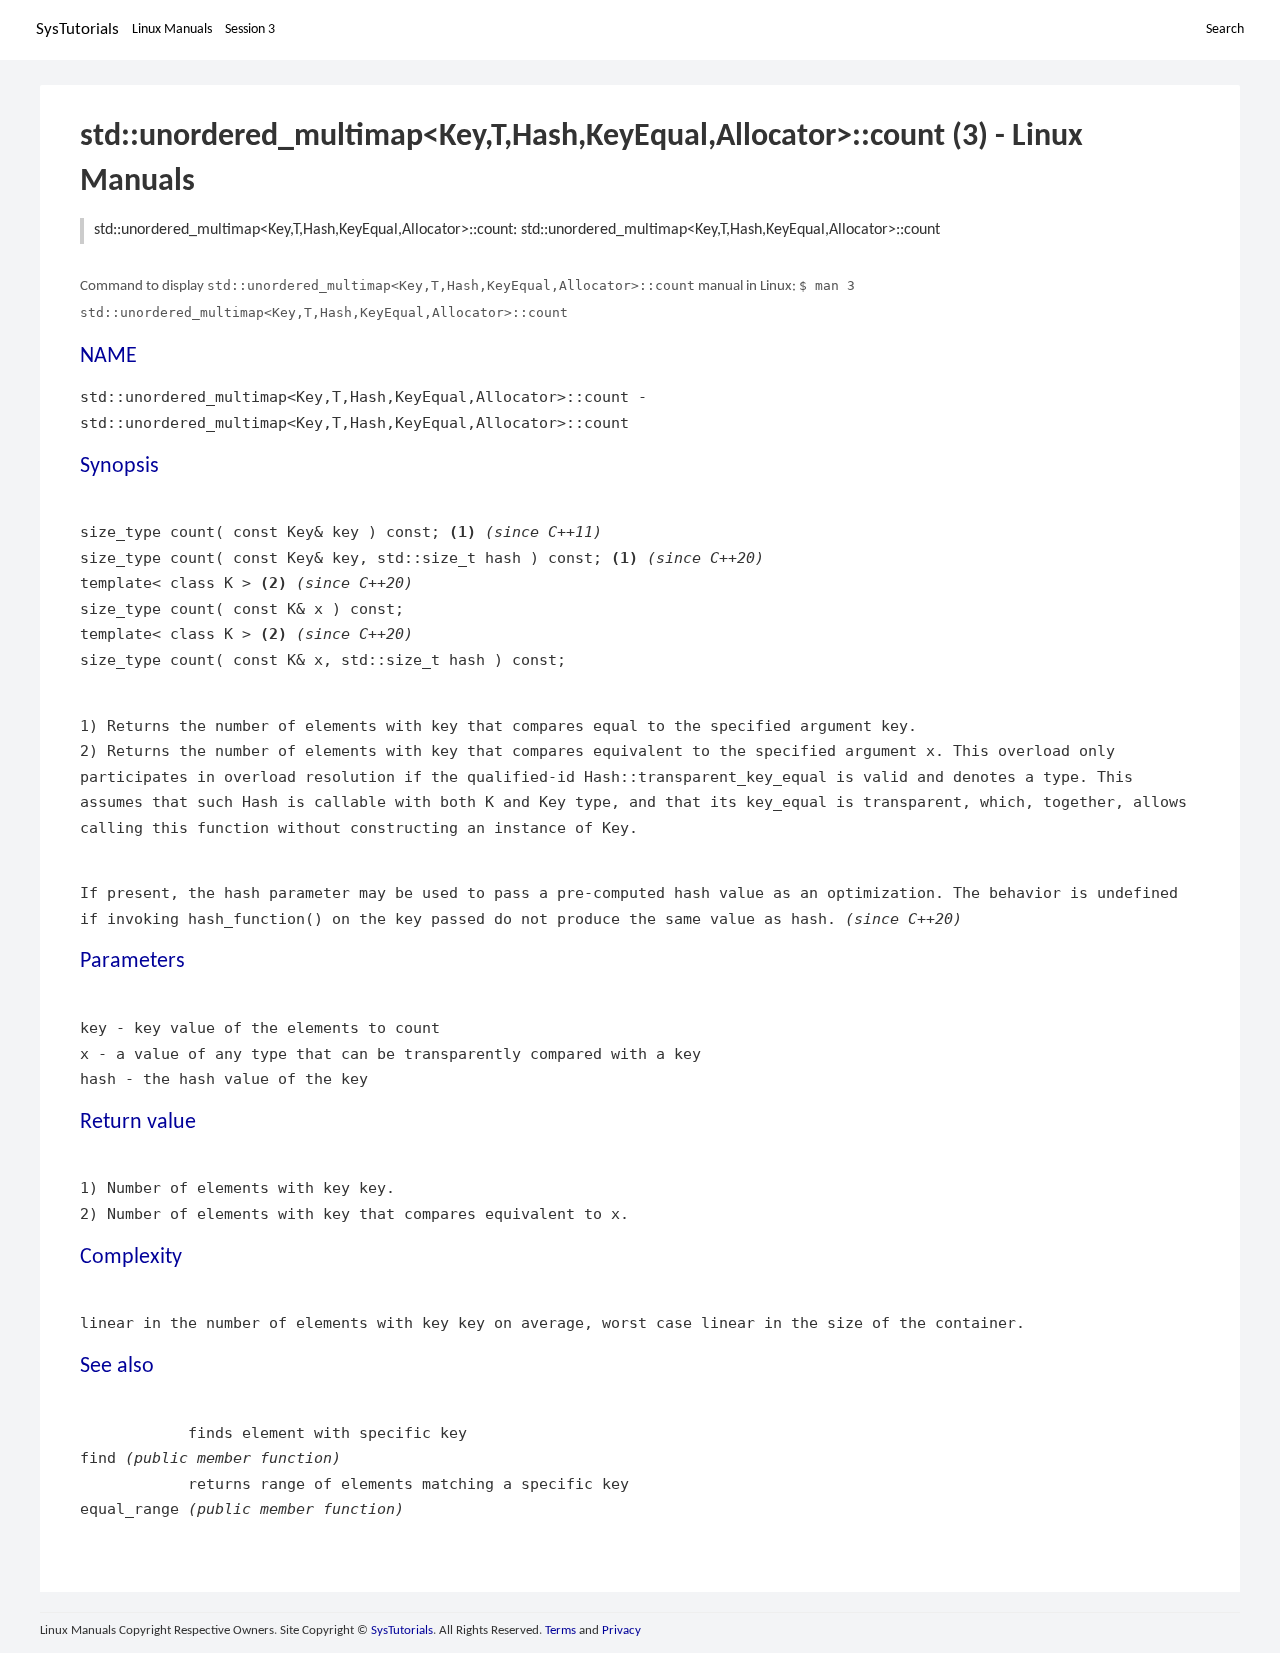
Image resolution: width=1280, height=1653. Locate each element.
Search (1225, 29)
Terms (560, 1630)
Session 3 (250, 29)
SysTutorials (77, 29)
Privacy (621, 1630)
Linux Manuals (172, 29)
